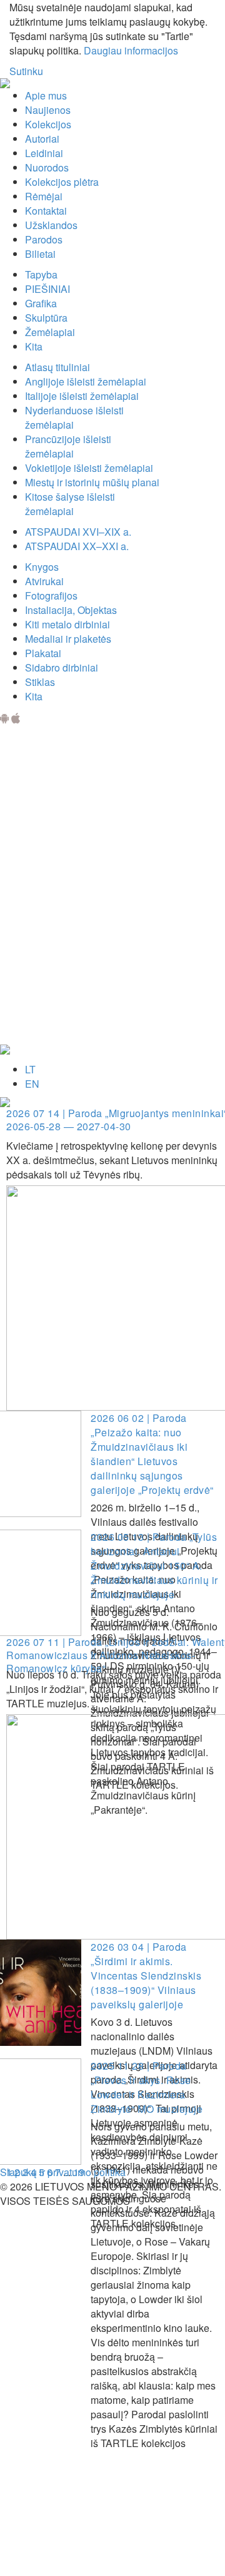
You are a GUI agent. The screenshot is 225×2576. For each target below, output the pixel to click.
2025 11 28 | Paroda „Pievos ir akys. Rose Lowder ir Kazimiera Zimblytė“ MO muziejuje (147, 2087)
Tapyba (41, 274)
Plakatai (43, 653)
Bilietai (40, 254)
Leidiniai (44, 153)
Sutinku (26, 71)
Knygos (42, 567)
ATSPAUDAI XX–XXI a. (77, 546)
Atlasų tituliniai (57, 367)
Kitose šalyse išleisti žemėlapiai (70, 504)
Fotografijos (51, 595)
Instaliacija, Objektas (71, 610)
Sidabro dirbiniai (62, 667)
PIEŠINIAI (47, 289)
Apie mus (46, 95)
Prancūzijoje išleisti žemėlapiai (68, 446)
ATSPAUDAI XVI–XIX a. (78, 532)
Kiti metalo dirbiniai (67, 624)
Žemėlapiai (50, 332)
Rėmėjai (44, 196)
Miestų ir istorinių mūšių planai (92, 482)
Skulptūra (46, 318)
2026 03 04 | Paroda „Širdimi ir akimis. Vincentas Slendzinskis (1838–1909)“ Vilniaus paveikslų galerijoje (146, 1975)
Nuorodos (47, 167)
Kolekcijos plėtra (62, 182)
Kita (34, 346)
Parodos (44, 239)
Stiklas (40, 682)
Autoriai (42, 139)
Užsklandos (51, 225)
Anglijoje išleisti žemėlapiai (86, 381)
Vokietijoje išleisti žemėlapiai (89, 468)
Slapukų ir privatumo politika (63, 2172)
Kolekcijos (48, 124)
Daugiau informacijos (131, 50)
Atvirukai (44, 581)
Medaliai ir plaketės (68, 639)
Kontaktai (46, 211)
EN (32, 1084)
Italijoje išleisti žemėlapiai (82, 396)
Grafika (41, 303)
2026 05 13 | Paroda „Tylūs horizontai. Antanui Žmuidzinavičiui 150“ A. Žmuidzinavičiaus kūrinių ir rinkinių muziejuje (154, 1566)
